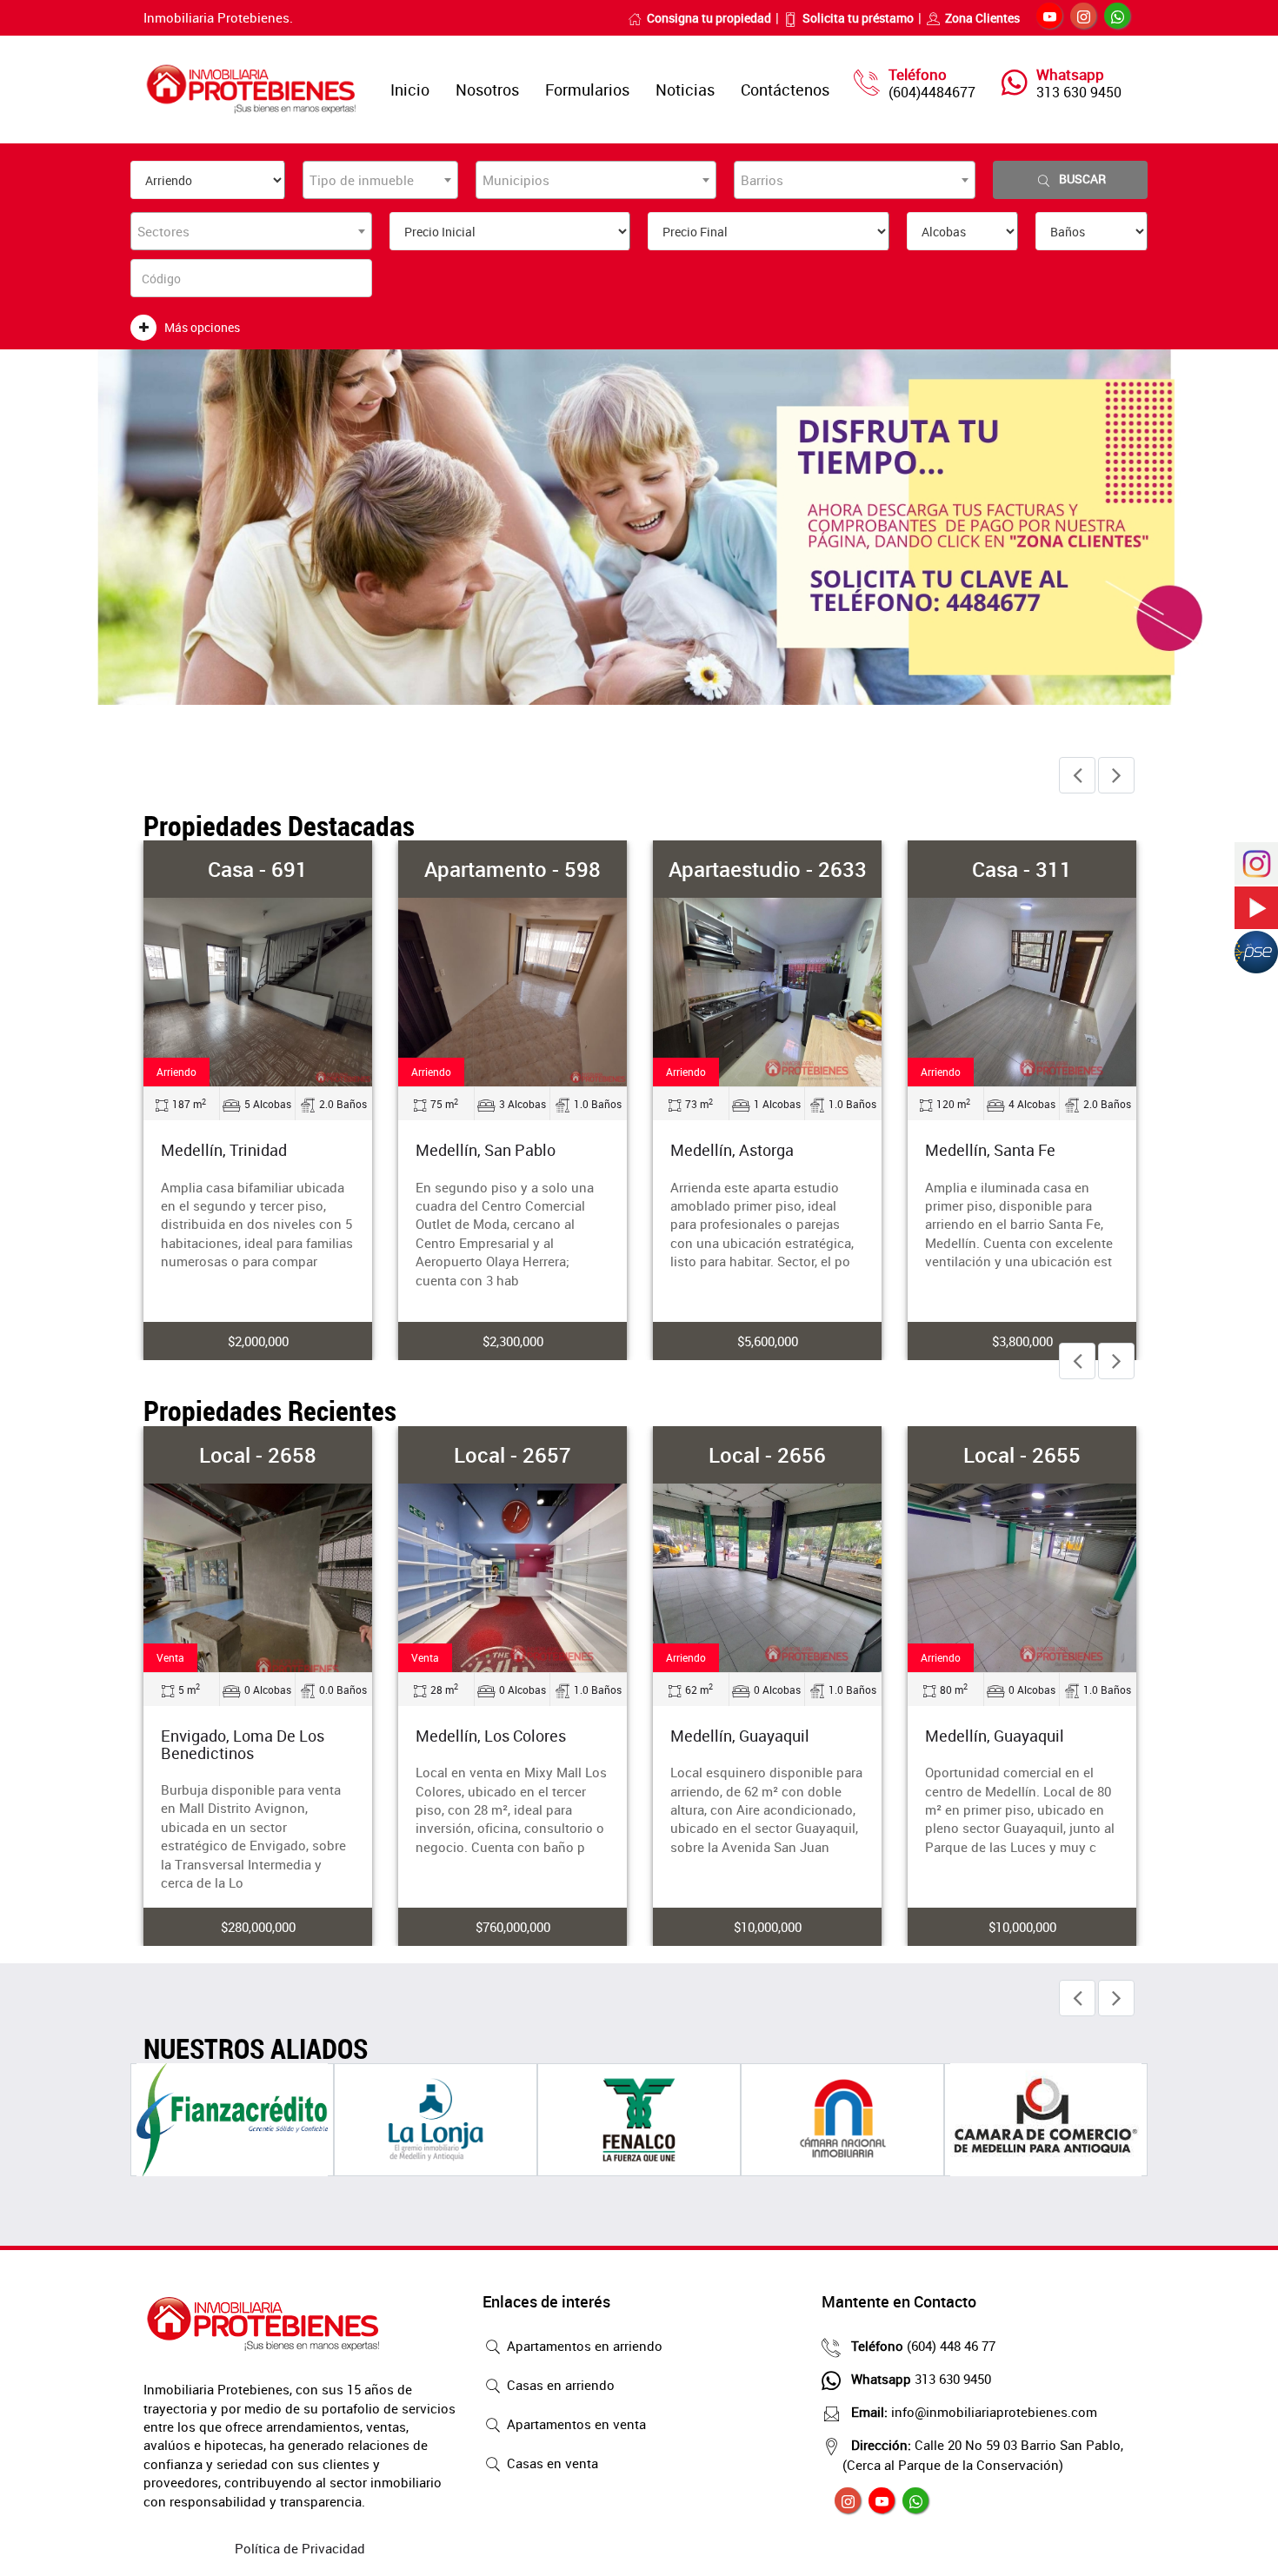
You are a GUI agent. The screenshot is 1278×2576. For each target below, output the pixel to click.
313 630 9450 (1079, 92)
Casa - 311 (1022, 869)
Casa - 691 (258, 869)
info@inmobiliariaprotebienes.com (974, 2412)
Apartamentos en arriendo (583, 2346)
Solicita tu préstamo (858, 18)
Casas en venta (551, 2463)
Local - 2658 (258, 1455)
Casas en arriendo (559, 2385)
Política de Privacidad (300, 2548)
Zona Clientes (982, 18)
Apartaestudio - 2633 (768, 869)
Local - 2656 (767, 1455)
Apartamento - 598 (513, 869)
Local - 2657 (513, 1455)
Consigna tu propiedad (709, 18)
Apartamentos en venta (575, 2424)
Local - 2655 (1022, 1455)
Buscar (1082, 179)
